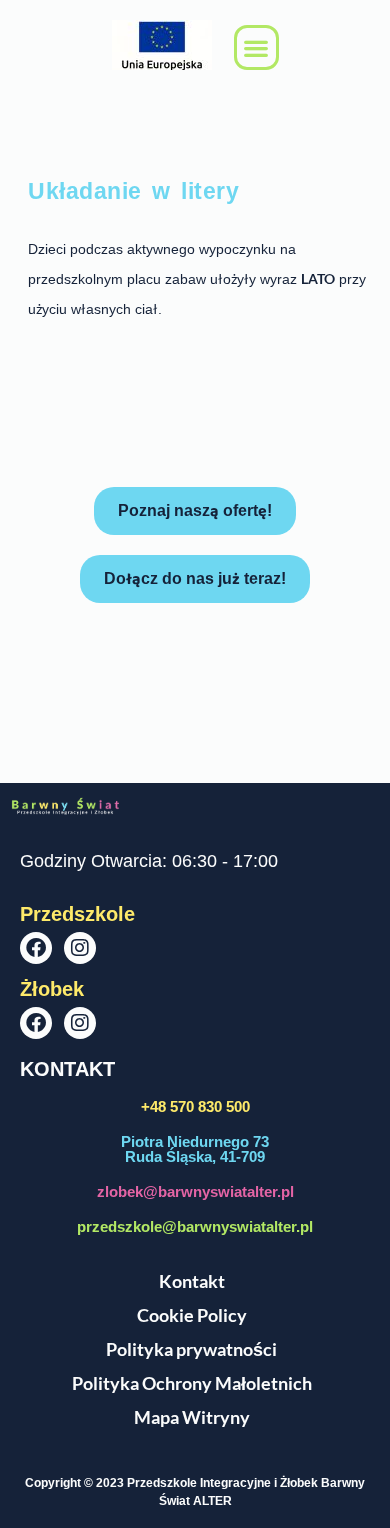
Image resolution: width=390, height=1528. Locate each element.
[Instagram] (80, 948)
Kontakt (192, 1281)
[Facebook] (36, 948)
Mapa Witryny (192, 1417)
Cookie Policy (192, 1315)
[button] (256, 47)
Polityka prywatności (191, 1349)
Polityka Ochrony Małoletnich (192, 1383)
